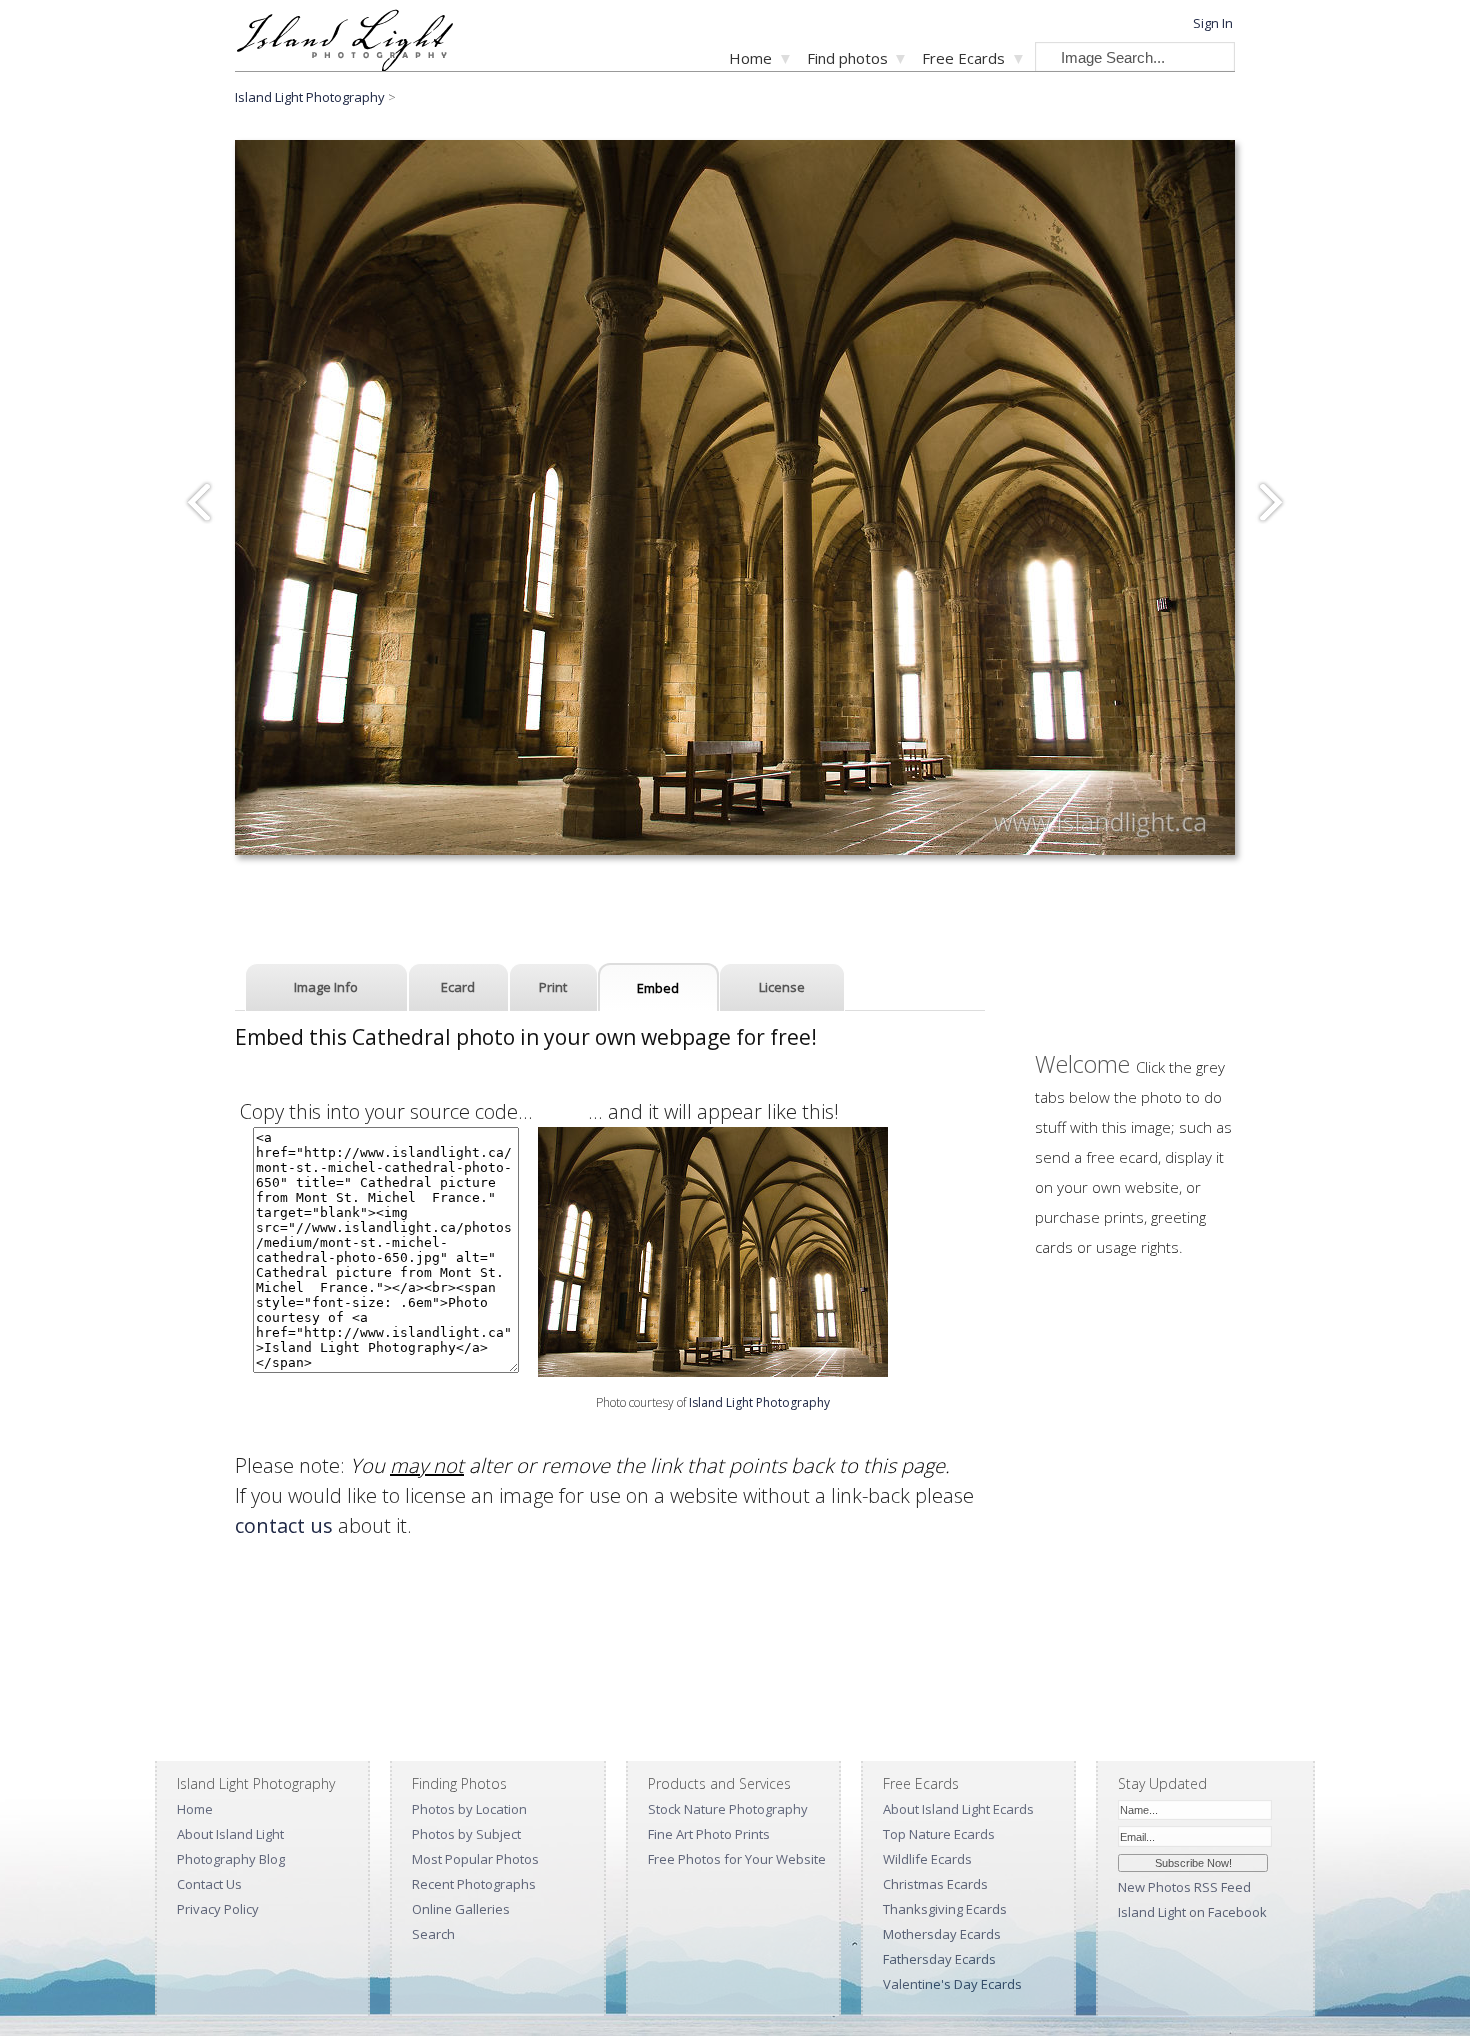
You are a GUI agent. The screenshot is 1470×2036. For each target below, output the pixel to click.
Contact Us (209, 1884)
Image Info (326, 987)
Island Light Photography (310, 97)
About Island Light (230, 1834)
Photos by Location (469, 1809)
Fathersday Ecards (939, 1959)
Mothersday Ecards (942, 1934)
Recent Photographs (474, 1884)
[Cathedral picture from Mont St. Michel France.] (713, 1369)
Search (433, 1934)
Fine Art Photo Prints (709, 1834)
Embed (658, 988)
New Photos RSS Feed (1184, 1887)
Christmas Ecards (935, 1884)
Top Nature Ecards (939, 1834)
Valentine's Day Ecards (952, 1984)
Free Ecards (963, 58)
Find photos (847, 58)
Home (750, 58)
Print (553, 987)
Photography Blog (231, 1859)
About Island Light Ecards (958, 1809)
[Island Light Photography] (344, 65)
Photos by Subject (466, 1834)
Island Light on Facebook (1192, 1912)
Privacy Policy (218, 1909)
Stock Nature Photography (728, 1809)
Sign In (1213, 23)
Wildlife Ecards (927, 1859)
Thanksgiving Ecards (945, 1909)
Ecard (458, 987)
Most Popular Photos (475, 1859)
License (782, 987)
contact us (284, 1525)
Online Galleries (461, 1909)
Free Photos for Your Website (737, 1859)
